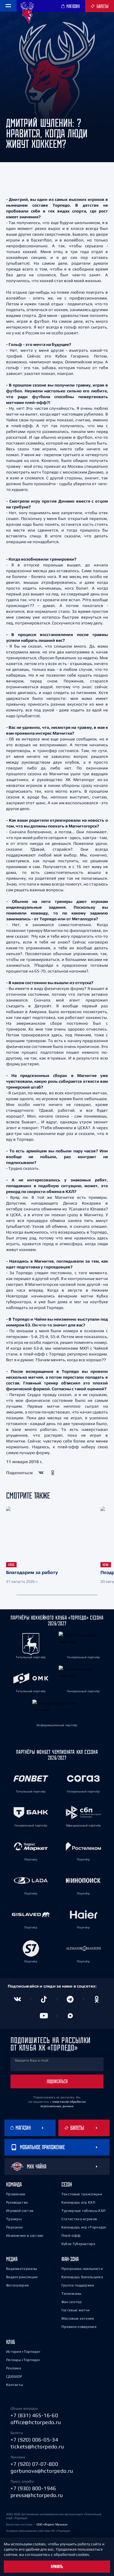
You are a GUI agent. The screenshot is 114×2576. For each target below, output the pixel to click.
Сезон (67, 2184)
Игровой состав (20, 2211)
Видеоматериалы (21, 2269)
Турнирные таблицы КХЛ (83, 2211)
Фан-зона (70, 2259)
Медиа (12, 2259)
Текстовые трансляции (82, 2194)
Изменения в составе (25, 2235)
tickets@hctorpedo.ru (37, 2446)
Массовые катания (78, 2318)
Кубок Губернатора (78, 2244)
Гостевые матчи (76, 2310)
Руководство (17, 2202)
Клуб (11, 2342)
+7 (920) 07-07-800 (34, 2464)
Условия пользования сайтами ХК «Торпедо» (38, 2531)
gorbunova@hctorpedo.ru (42, 2471)
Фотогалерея (17, 2285)
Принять (57, 2567)
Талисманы (71, 2294)
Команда (14, 2184)
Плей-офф (71, 2235)
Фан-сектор (72, 2302)
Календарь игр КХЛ (78, 2202)
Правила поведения (79, 2327)
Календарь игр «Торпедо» (84, 2227)
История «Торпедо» (23, 2352)
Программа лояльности (82, 2269)
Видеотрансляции (22, 2277)
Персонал (14, 2227)
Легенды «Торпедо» (23, 2360)
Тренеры (14, 2219)
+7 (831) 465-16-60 (34, 2415)
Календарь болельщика (82, 2277)
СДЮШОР (14, 2376)
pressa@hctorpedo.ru (37, 2495)
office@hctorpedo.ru (36, 2422)
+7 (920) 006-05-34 (34, 2440)
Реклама (14, 2368)
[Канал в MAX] (70, 2016)
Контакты (15, 2385)
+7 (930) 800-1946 (33, 2488)
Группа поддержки (78, 2285)
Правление (16, 2194)
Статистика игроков (79, 2219)
